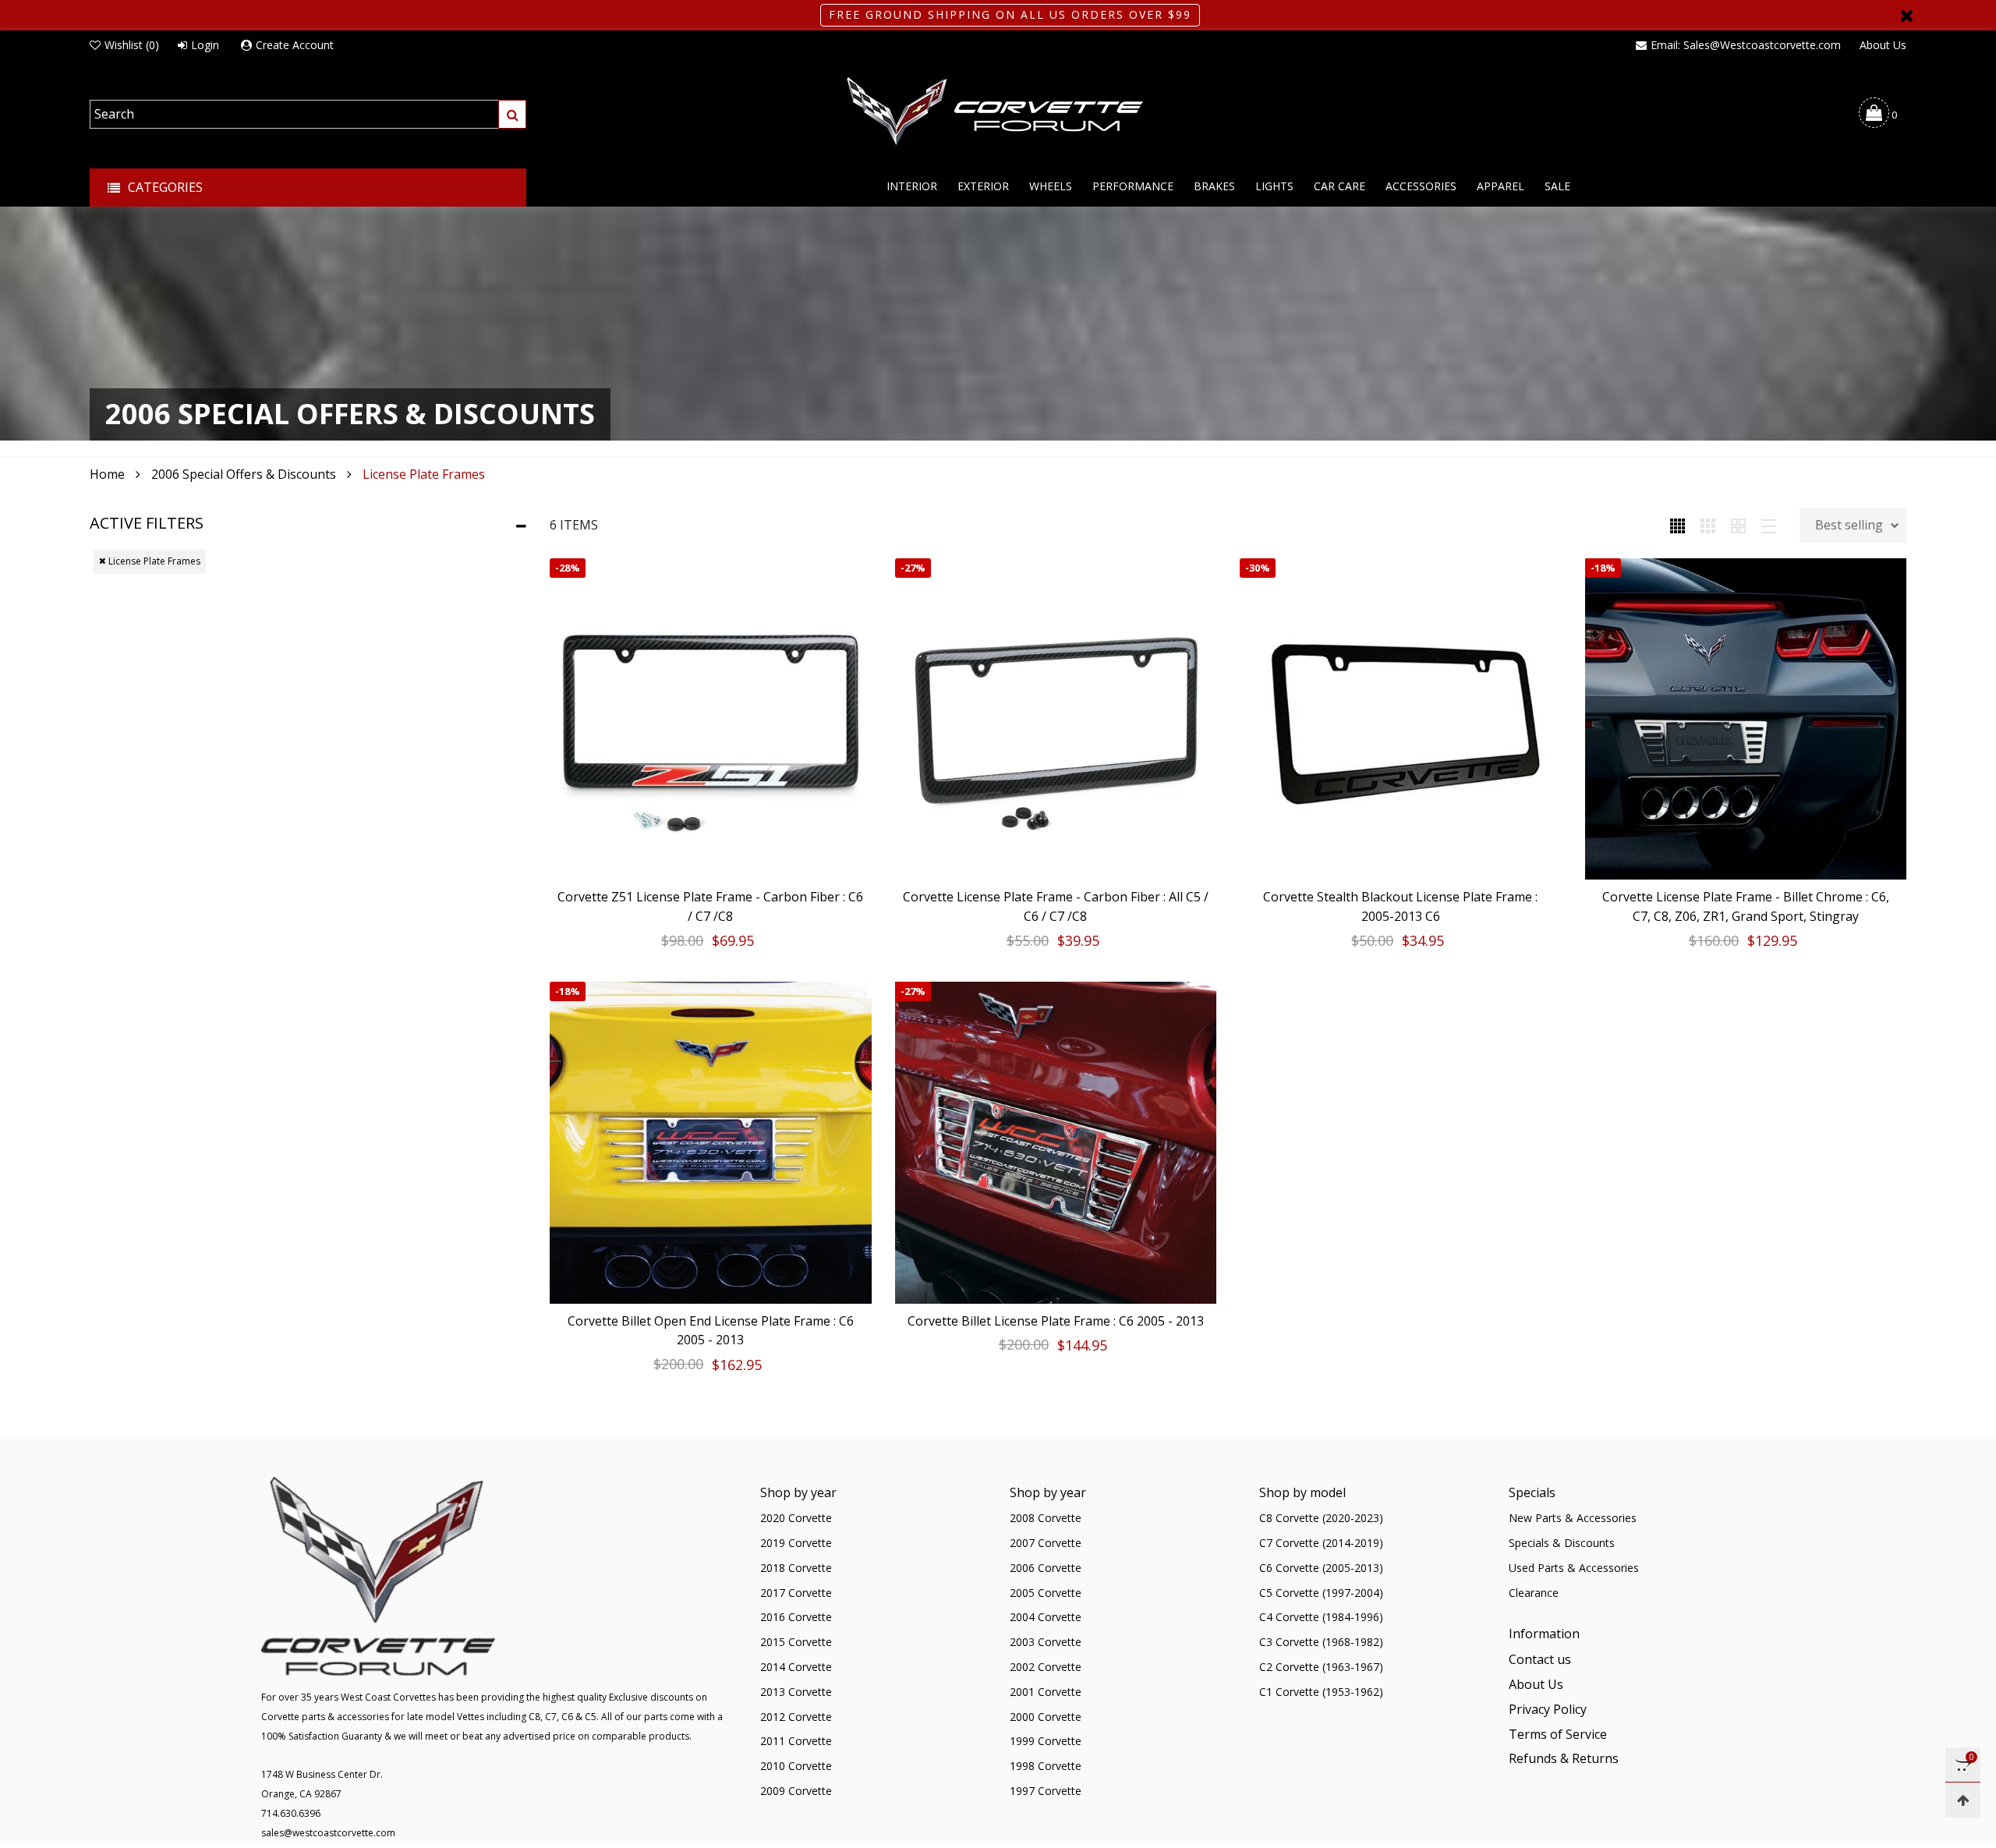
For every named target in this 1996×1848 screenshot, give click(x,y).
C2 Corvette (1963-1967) (1321, 1667)
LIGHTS (1274, 186)
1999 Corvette (1046, 1741)
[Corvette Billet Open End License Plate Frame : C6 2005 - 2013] (711, 1143)
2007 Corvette (1046, 1543)
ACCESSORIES (1421, 186)
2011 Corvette (796, 1741)
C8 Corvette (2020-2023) (1321, 1518)
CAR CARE (1340, 186)
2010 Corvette (796, 1766)
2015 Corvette (796, 1642)
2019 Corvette (796, 1543)
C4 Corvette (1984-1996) (1321, 1617)
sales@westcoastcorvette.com (328, 1833)
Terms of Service (1558, 1734)
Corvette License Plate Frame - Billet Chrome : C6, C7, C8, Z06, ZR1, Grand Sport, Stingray (1746, 906)
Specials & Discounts (1562, 1543)
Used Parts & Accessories (1574, 1568)
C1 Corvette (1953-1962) (1321, 1692)
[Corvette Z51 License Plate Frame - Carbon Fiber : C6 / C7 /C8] (711, 719)
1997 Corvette (1046, 1791)
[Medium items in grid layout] (1677, 525)
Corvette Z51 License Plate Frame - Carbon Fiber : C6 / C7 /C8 (710, 906)
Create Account (295, 45)
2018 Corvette (796, 1568)
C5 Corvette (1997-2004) (1321, 1593)
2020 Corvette (796, 1518)
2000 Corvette (1046, 1717)
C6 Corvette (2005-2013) (1321, 1568)
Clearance (1534, 1593)
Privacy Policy (1548, 1709)
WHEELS (1051, 186)
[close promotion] (1906, 15)
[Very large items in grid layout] (1738, 525)
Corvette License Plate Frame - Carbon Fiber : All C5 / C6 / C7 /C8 (1056, 906)
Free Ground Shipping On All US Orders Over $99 (1010, 14)
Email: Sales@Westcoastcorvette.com (1746, 45)
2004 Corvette (1046, 1617)
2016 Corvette (796, 1617)
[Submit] (512, 114)
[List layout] (1769, 525)
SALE (1557, 186)
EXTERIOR (983, 186)
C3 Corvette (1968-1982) (1321, 1642)
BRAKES (1214, 186)
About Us (1883, 45)
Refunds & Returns (1564, 1758)
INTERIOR (912, 186)
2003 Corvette (1046, 1642)
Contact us (1540, 1659)
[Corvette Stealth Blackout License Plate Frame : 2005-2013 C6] (1401, 719)
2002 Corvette (1046, 1667)
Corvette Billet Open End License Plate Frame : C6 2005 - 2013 (711, 1331)
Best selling (1849, 525)
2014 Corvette (796, 1667)
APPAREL (1501, 186)
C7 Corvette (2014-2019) (1321, 1543)
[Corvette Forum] (998, 112)
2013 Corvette (796, 1692)
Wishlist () (132, 45)
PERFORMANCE (1133, 186)
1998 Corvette (1046, 1766)
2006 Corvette (1046, 1568)
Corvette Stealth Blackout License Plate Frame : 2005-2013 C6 (1400, 906)
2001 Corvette (1046, 1692)
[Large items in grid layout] (1708, 525)
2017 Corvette (796, 1593)
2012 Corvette (796, 1717)
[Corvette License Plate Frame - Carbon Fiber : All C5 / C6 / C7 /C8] (1056, 719)
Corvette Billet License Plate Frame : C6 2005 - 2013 (1056, 1321)
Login (205, 45)
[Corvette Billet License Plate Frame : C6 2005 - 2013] (1056, 1143)
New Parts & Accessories (1573, 1518)
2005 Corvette (1046, 1593)
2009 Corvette (796, 1791)
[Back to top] (1963, 1800)
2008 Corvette (1046, 1518)
